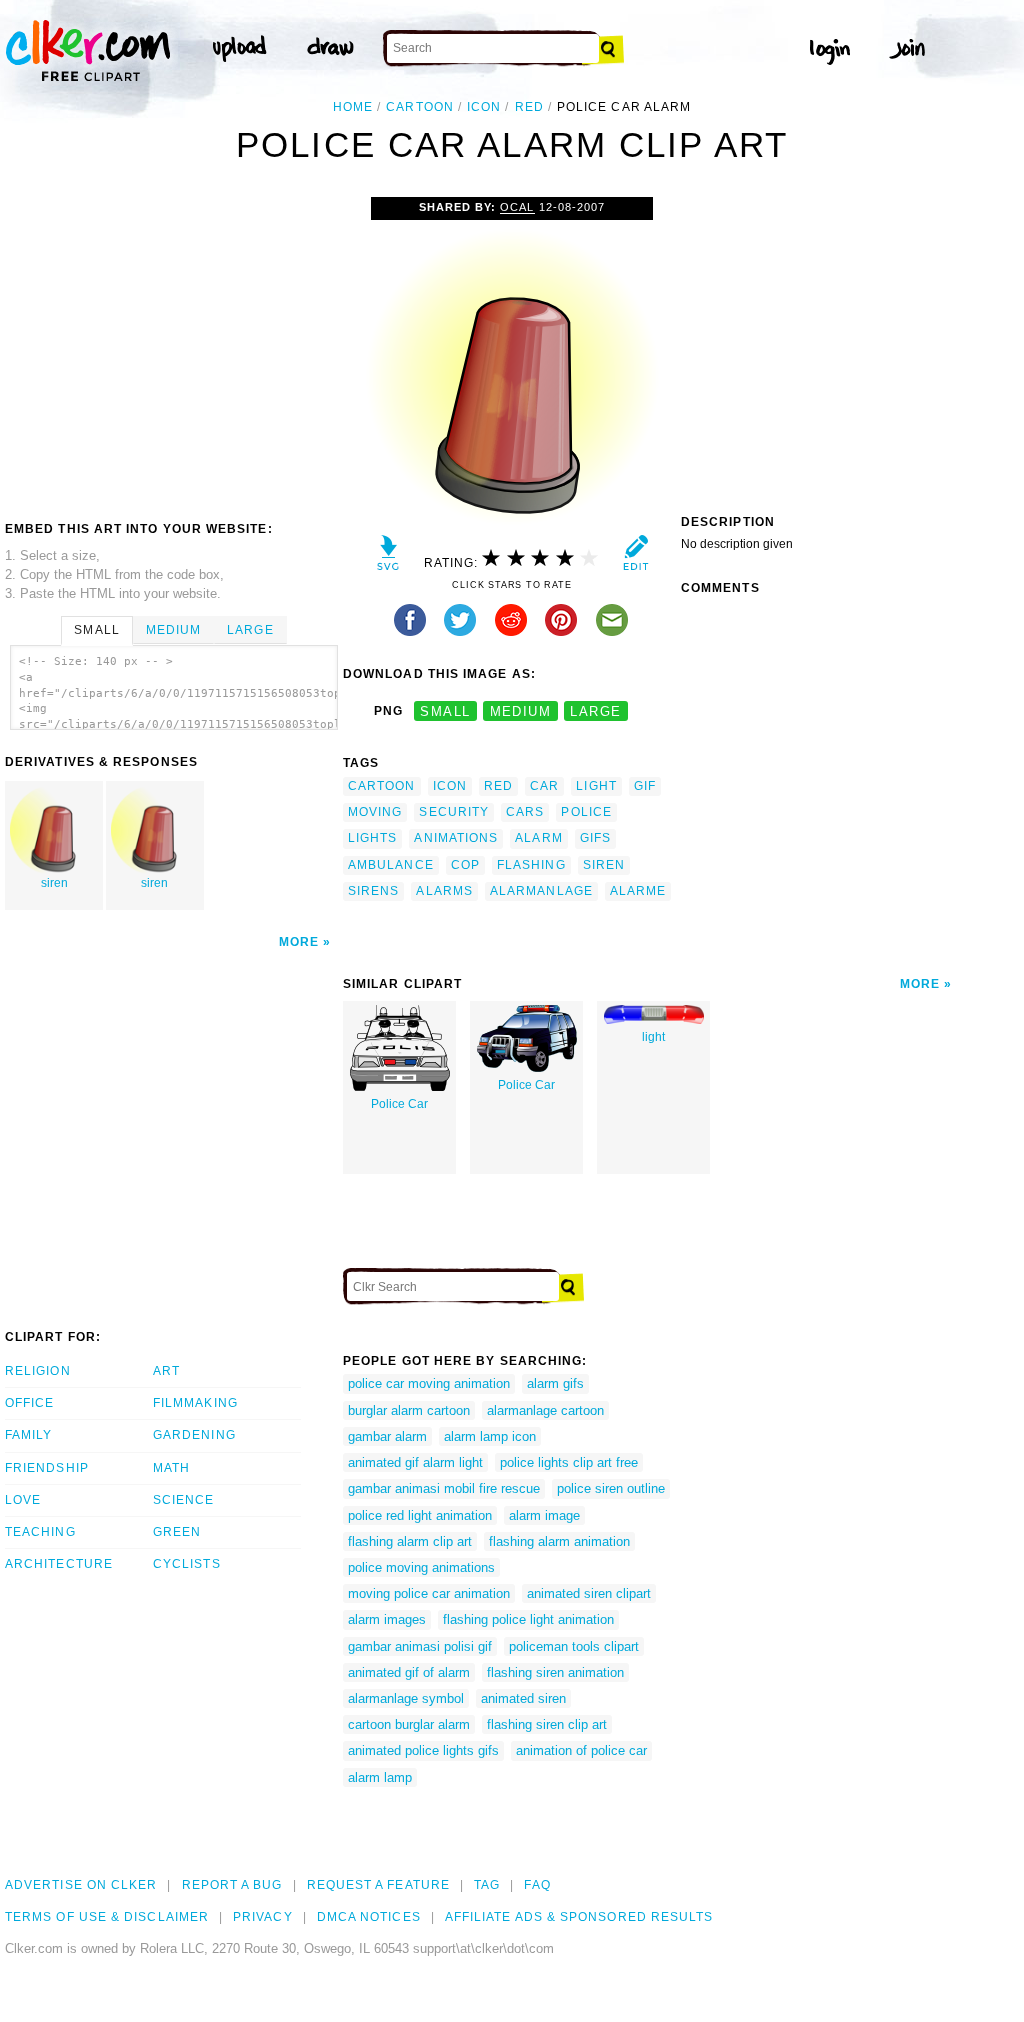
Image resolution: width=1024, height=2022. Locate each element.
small (445, 711)
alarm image (544, 1515)
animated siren (523, 1698)
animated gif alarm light (415, 1462)
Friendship (47, 1468)
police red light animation (420, 1515)
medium (521, 711)
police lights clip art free (569, 1462)
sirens (373, 891)
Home (353, 107)
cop (465, 865)
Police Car (399, 1104)
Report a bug (232, 1885)
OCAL (517, 207)
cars (525, 812)
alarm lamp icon (490, 1436)
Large (250, 630)
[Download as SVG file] (388, 557)
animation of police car (581, 1750)
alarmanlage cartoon (545, 1410)
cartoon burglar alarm (409, 1724)
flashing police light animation (528, 1619)
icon (484, 107)
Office (29, 1403)
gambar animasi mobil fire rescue (444, 1488)
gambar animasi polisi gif (420, 1646)
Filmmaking (195, 1403)
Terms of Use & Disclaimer (107, 1917)
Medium (173, 630)
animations (456, 838)
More (299, 942)
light (596, 786)
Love (23, 1500)
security (454, 812)
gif (645, 786)
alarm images (387, 1619)
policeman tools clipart (574, 1646)
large (595, 711)
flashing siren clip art (547, 1724)
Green (177, 1532)
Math (171, 1468)
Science (184, 1500)
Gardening (194, 1435)
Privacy (263, 1917)
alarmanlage (541, 891)
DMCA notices (369, 1917)
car (544, 786)
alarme (638, 891)
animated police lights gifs (423, 1750)
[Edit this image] (635, 557)
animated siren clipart (589, 1593)
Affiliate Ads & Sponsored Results (579, 1917)
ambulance (391, 865)
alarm (538, 838)
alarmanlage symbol (406, 1698)
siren (54, 883)
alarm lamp (380, 1777)
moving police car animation (429, 1593)
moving (375, 812)
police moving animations (421, 1567)
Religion (38, 1371)
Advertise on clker (81, 1885)
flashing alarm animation (559, 1541)
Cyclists (187, 1564)
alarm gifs (555, 1383)
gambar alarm (387, 1436)
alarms (444, 891)
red (529, 107)
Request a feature (378, 1885)
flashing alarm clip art (410, 1541)
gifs (595, 838)
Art (166, 1371)
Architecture (59, 1564)
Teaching (40, 1532)
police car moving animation (429, 1383)
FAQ (537, 1885)
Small (96, 630)
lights (372, 838)
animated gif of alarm (409, 1672)
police (586, 812)
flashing (531, 865)
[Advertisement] (173, 347)
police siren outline (611, 1488)
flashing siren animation (555, 1672)
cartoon (420, 107)
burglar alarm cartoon (409, 1410)
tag (487, 1885)
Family (28, 1435)
